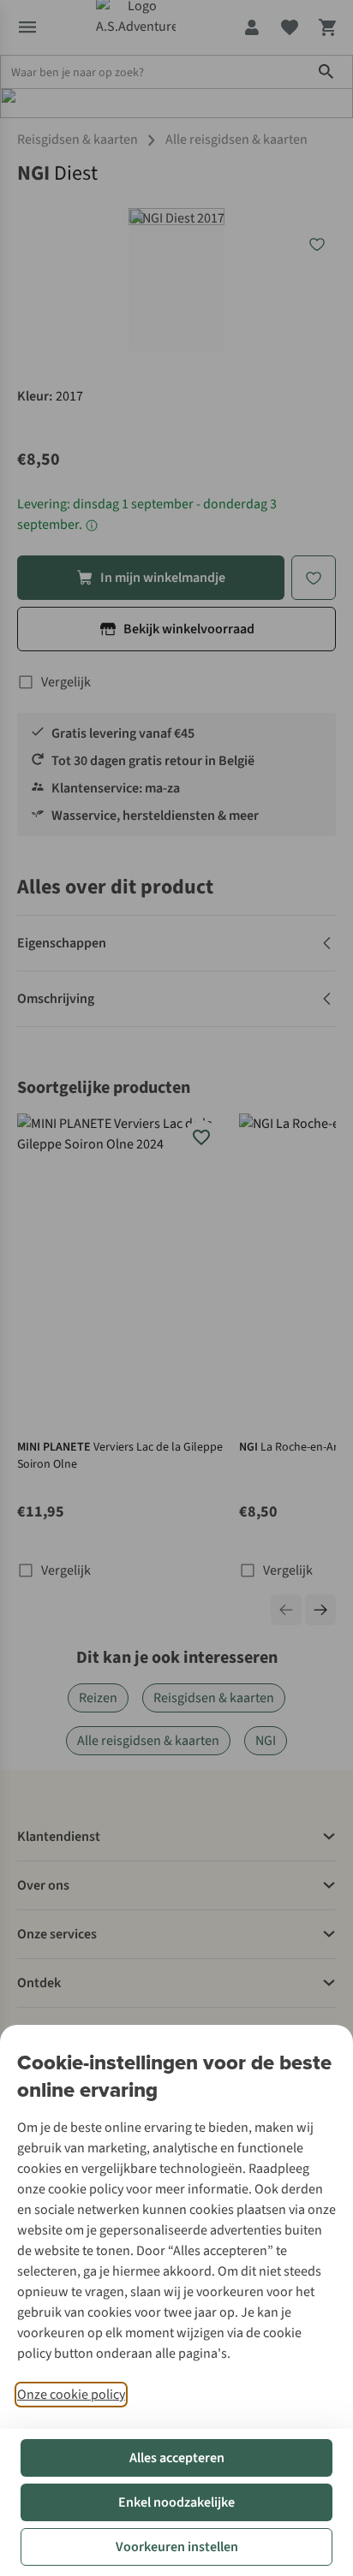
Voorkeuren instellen (177, 2547)
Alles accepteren (177, 2458)
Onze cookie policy (71, 2395)
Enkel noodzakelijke (176, 2502)
